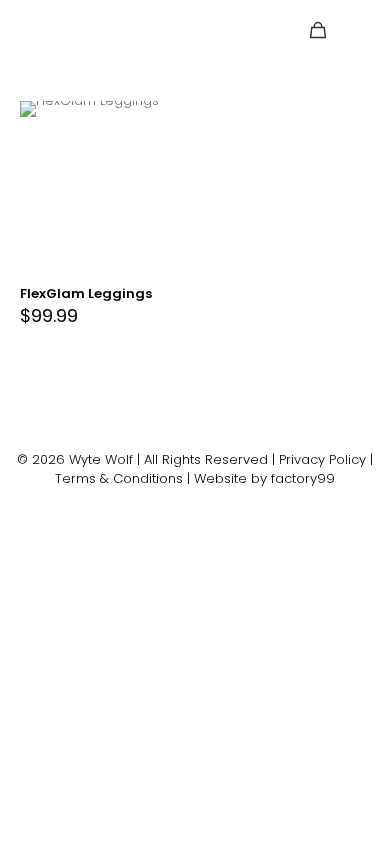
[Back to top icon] (195, 440)
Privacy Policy (322, 459)
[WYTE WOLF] (65, 30)
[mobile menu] (363, 30)
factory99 (303, 478)
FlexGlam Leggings (86, 293)
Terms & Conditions (119, 478)
